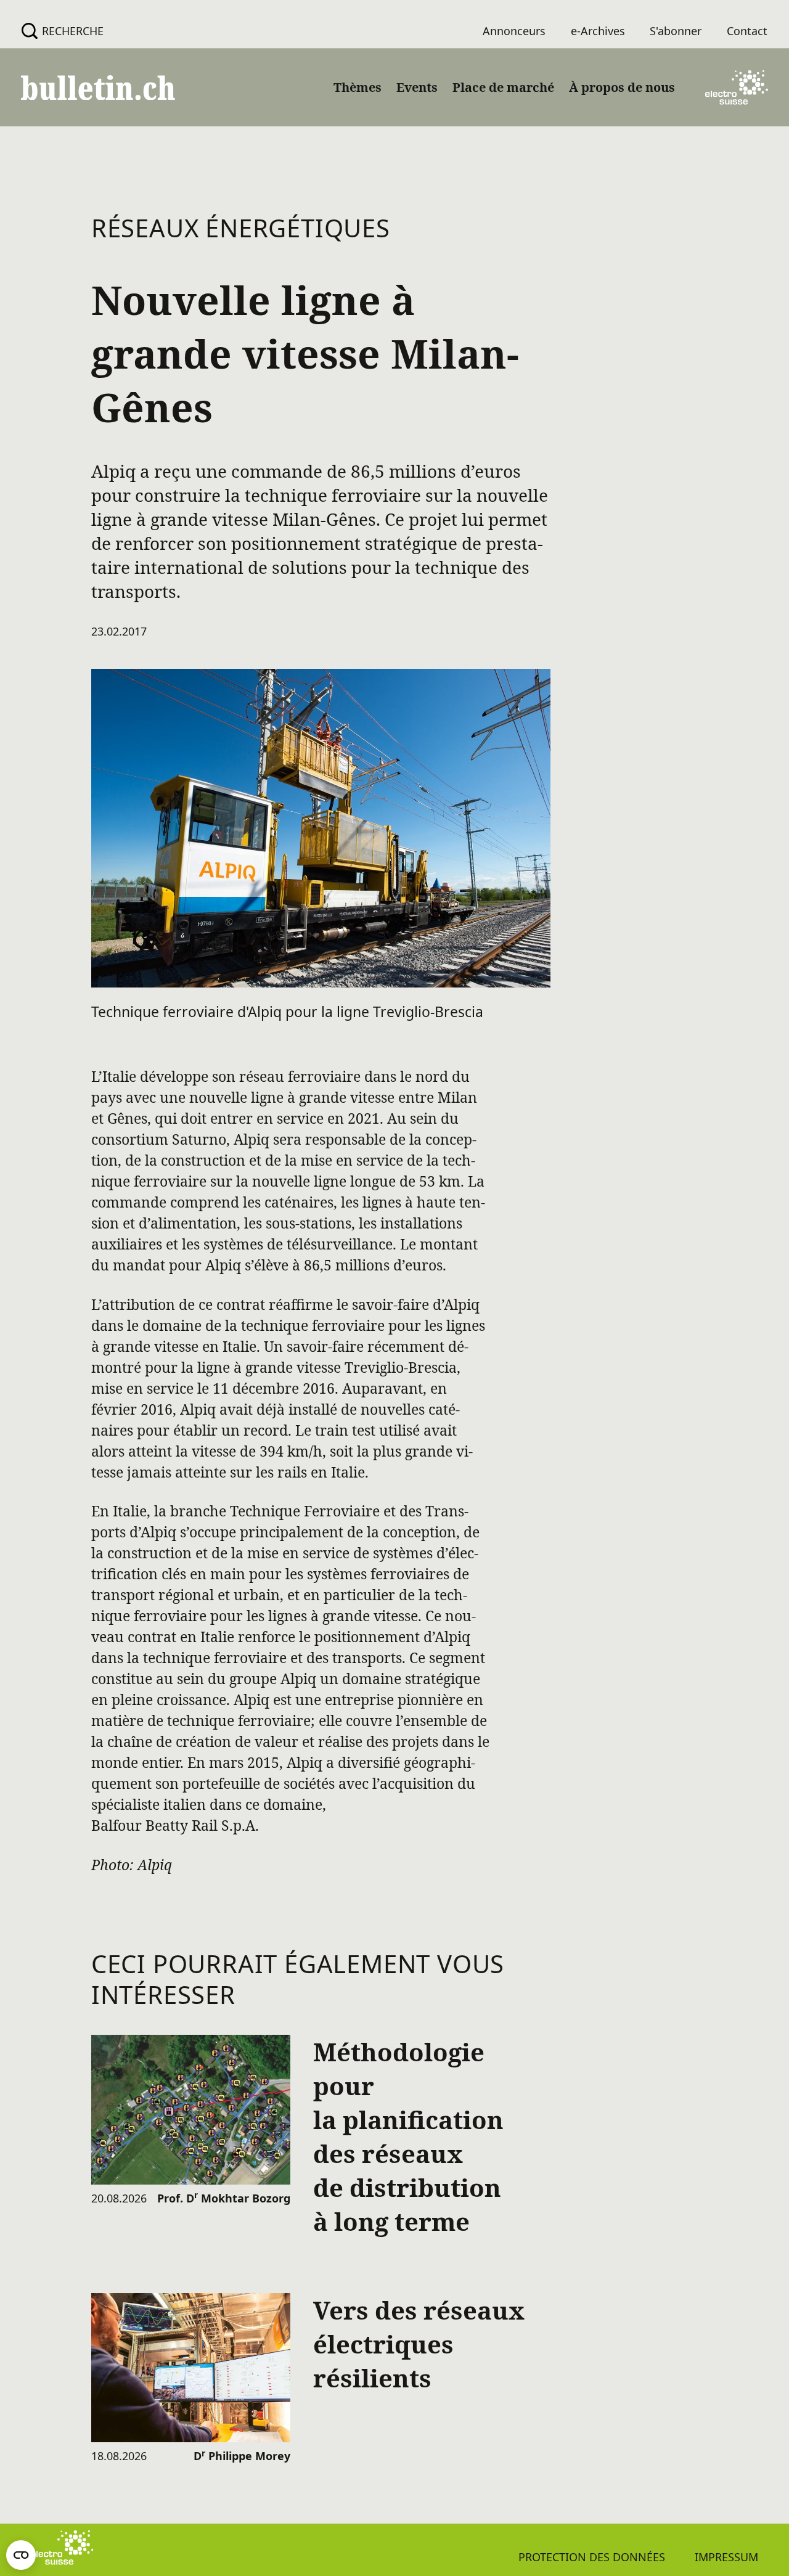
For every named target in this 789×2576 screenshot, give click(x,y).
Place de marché (503, 87)
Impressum (726, 2557)
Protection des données (592, 2557)
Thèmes (358, 87)
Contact (747, 31)
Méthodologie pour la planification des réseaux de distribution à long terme (408, 2136)
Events (417, 87)
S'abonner (676, 31)
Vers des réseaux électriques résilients (419, 2344)
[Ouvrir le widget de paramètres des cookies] (21, 2555)
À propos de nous (622, 87)
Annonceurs (514, 31)
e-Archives (598, 31)
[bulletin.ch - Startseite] (98, 88)
